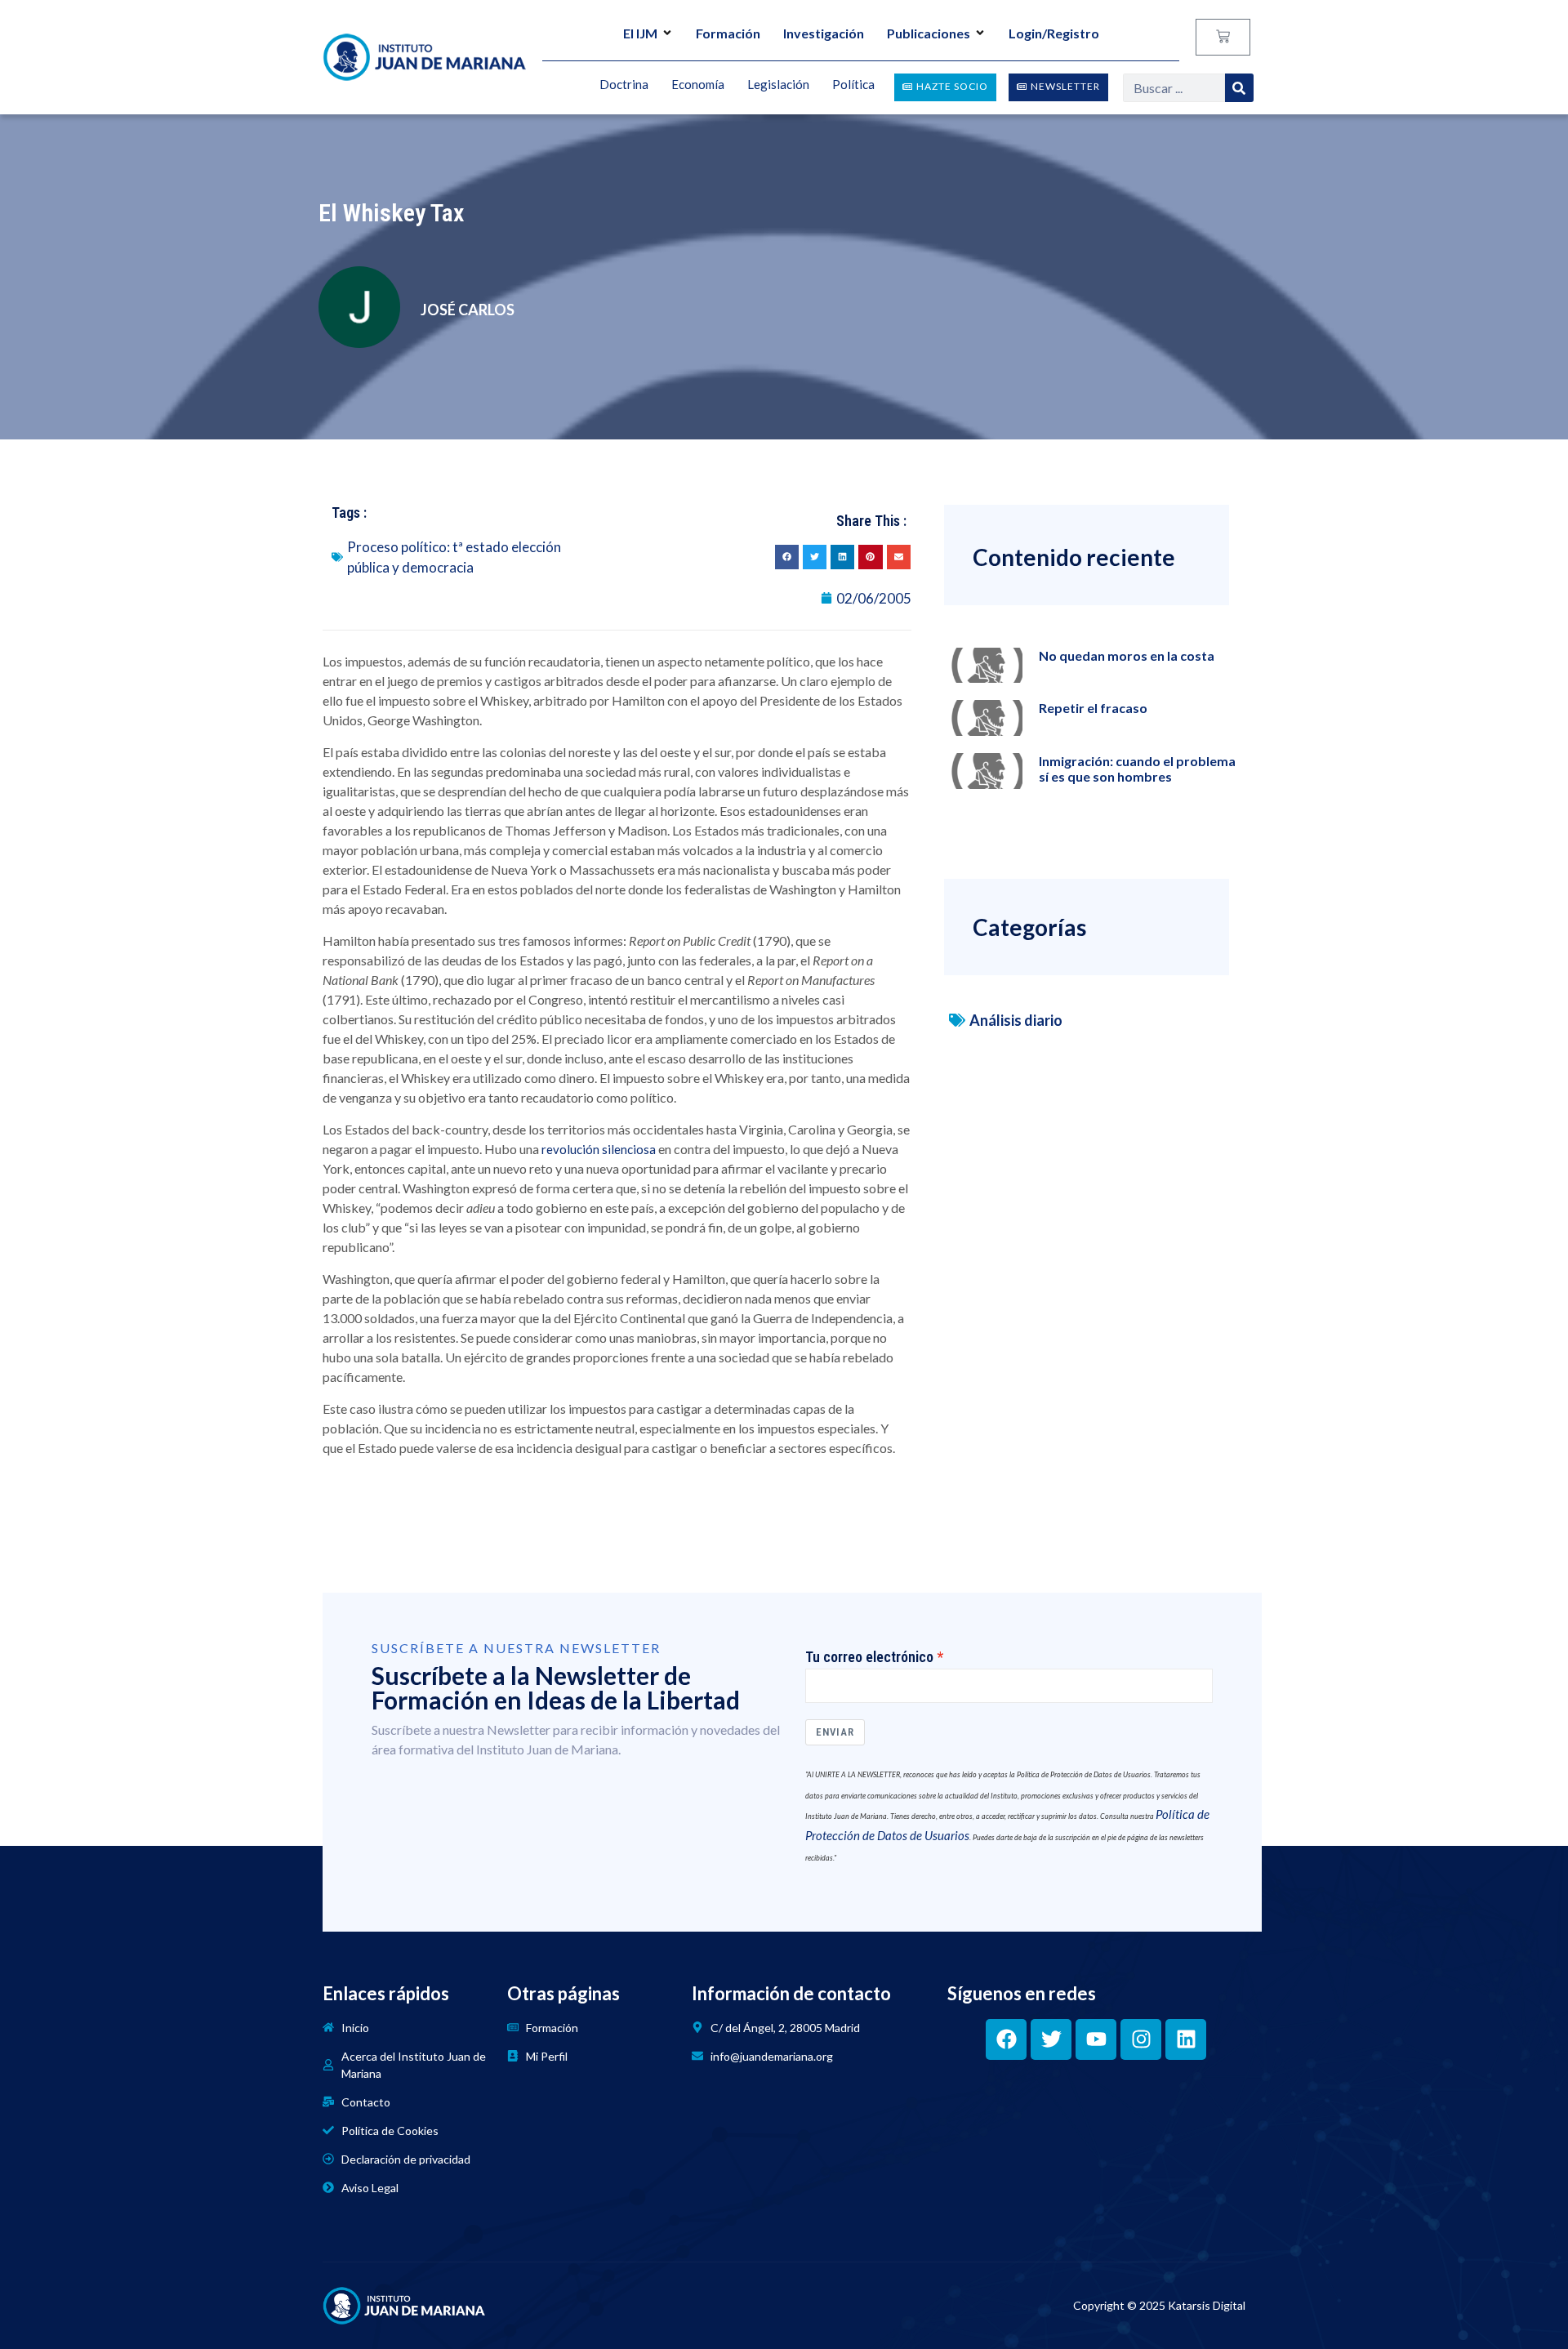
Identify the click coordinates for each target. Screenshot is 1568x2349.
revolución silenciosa (599, 1149)
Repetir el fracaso (1093, 708)
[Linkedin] (1186, 2039)
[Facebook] (1006, 2039)
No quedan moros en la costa (1127, 655)
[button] (787, 557)
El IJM (640, 33)
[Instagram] (1141, 2039)
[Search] (1239, 88)
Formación (728, 33)
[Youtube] (1096, 2039)
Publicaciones (929, 33)
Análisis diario (1016, 1020)
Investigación (824, 33)
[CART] (1223, 37)
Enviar (835, 1732)
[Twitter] (1051, 2039)
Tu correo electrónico (869, 1657)
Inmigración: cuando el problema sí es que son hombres (1137, 769)
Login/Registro (1054, 33)
